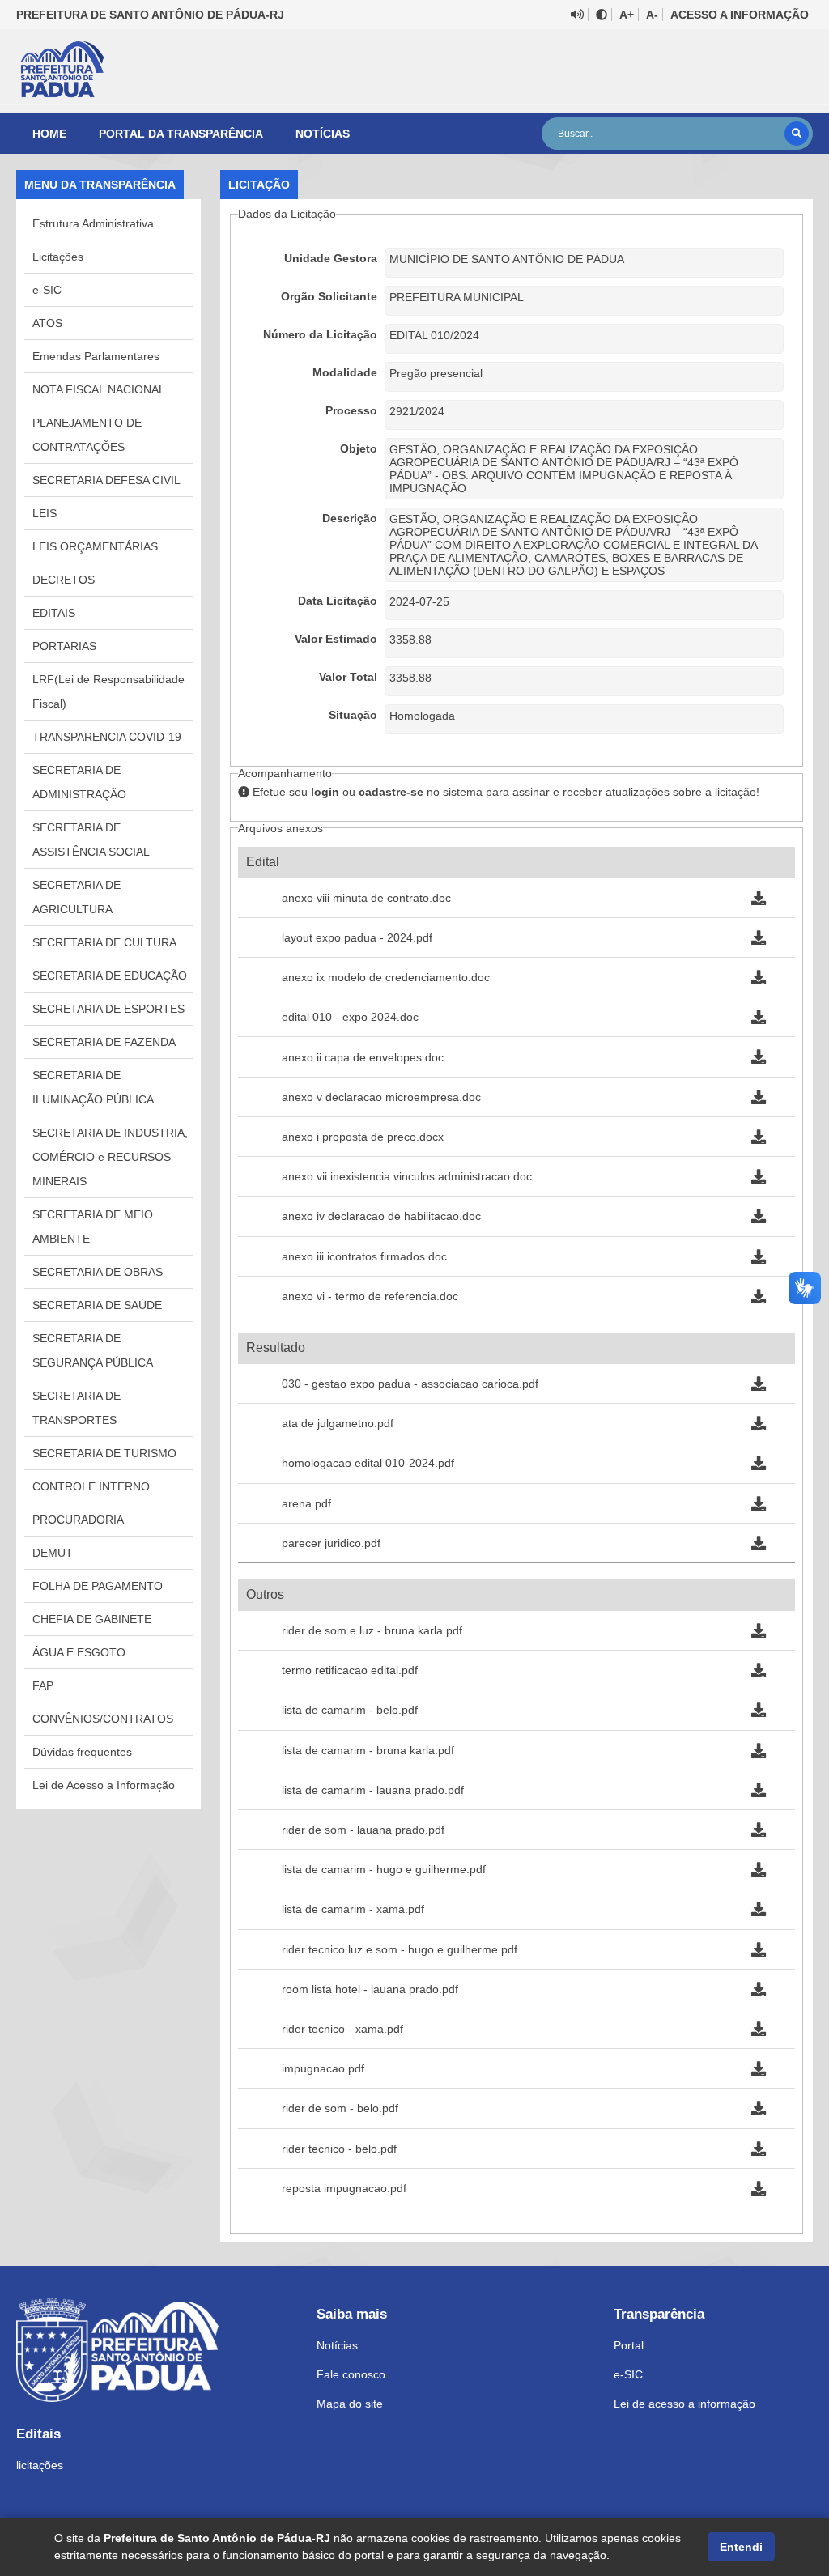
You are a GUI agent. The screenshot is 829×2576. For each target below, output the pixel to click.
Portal (629, 2345)
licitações (40, 2465)
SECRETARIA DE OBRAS (98, 1272)
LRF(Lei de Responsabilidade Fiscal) (108, 691)
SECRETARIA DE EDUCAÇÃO (110, 976)
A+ (627, 15)
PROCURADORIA (78, 1520)
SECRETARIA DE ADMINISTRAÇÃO (79, 782)
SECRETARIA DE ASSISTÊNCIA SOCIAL (91, 840)
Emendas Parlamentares (96, 356)
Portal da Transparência (181, 134)
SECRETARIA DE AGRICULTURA (77, 897)
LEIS (45, 513)
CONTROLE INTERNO (91, 1486)
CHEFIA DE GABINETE (92, 1619)
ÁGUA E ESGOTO (79, 1652)
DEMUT (53, 1553)
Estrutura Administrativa (93, 223)
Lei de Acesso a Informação (104, 1785)
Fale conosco (351, 2374)
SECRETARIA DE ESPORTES (108, 1009)
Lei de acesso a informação (684, 2404)
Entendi (741, 2547)
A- (652, 15)
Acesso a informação (740, 15)
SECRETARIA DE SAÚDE (97, 1305)
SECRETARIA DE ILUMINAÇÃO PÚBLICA (93, 1087)
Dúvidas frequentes (82, 1752)
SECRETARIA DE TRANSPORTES (77, 1408)
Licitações (58, 257)
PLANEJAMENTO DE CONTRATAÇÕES (87, 435)
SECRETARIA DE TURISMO (104, 1453)
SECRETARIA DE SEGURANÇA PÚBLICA (93, 1350)
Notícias (323, 134)
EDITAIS (54, 613)
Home (49, 134)
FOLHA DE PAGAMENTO (98, 1586)
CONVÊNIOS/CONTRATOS (103, 1719)
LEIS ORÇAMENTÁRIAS (95, 546)
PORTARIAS (64, 646)
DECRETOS (64, 580)
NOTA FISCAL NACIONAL (99, 389)
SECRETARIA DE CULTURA (104, 942)
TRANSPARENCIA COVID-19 (107, 737)
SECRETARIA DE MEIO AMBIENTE (93, 1226)
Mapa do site (350, 2404)
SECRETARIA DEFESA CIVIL (106, 480)
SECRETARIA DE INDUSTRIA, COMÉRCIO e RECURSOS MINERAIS (110, 1157)
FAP (43, 1685)
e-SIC (47, 290)
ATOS (47, 323)
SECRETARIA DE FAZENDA (104, 1042)
